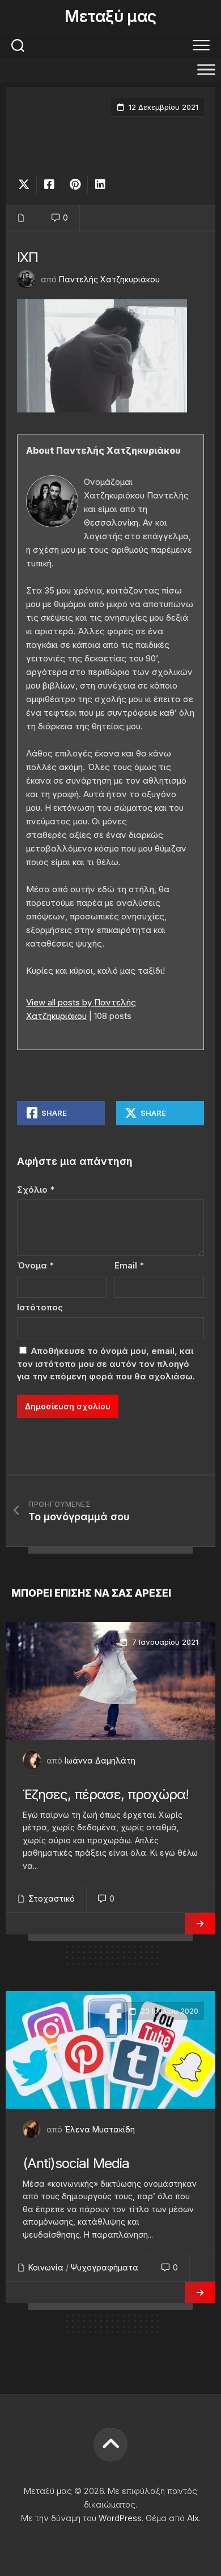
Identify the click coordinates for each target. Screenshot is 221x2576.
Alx (193, 2518)
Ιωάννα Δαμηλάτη (100, 1760)
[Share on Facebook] (49, 184)
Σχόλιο (36, 1190)
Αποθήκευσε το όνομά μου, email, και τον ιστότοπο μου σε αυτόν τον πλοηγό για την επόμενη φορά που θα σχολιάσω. (106, 1364)
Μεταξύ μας (110, 16)
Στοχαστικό (52, 1898)
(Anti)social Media (76, 2163)
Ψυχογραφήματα (105, 2267)
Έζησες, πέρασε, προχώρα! (106, 1794)
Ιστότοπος (40, 1307)
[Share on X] (27, 184)
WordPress (120, 2518)
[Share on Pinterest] (75, 184)
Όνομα (35, 1265)
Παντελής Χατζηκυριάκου (109, 279)
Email (129, 1265)
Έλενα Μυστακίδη (100, 2129)
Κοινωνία (46, 2267)
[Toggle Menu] (206, 69)
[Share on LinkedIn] (100, 184)
